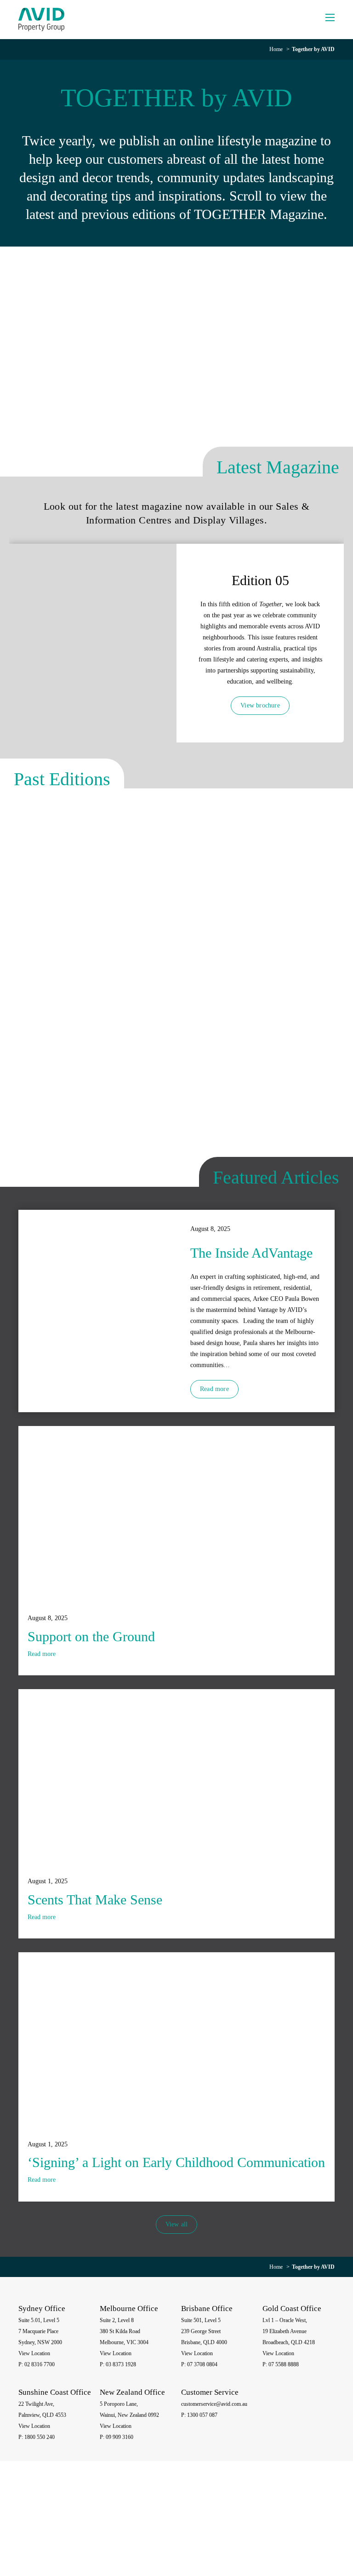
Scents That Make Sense (95, 1900)
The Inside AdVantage (251, 1253)
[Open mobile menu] (330, 17)
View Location (34, 2353)
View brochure (260, 705)
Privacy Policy (255, 2527)
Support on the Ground (91, 1636)
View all (177, 2224)
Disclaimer (287, 2527)
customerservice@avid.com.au (214, 2404)
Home (276, 49)
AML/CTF (309, 2534)
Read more (214, 1389)
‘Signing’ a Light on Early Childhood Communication (176, 2162)
